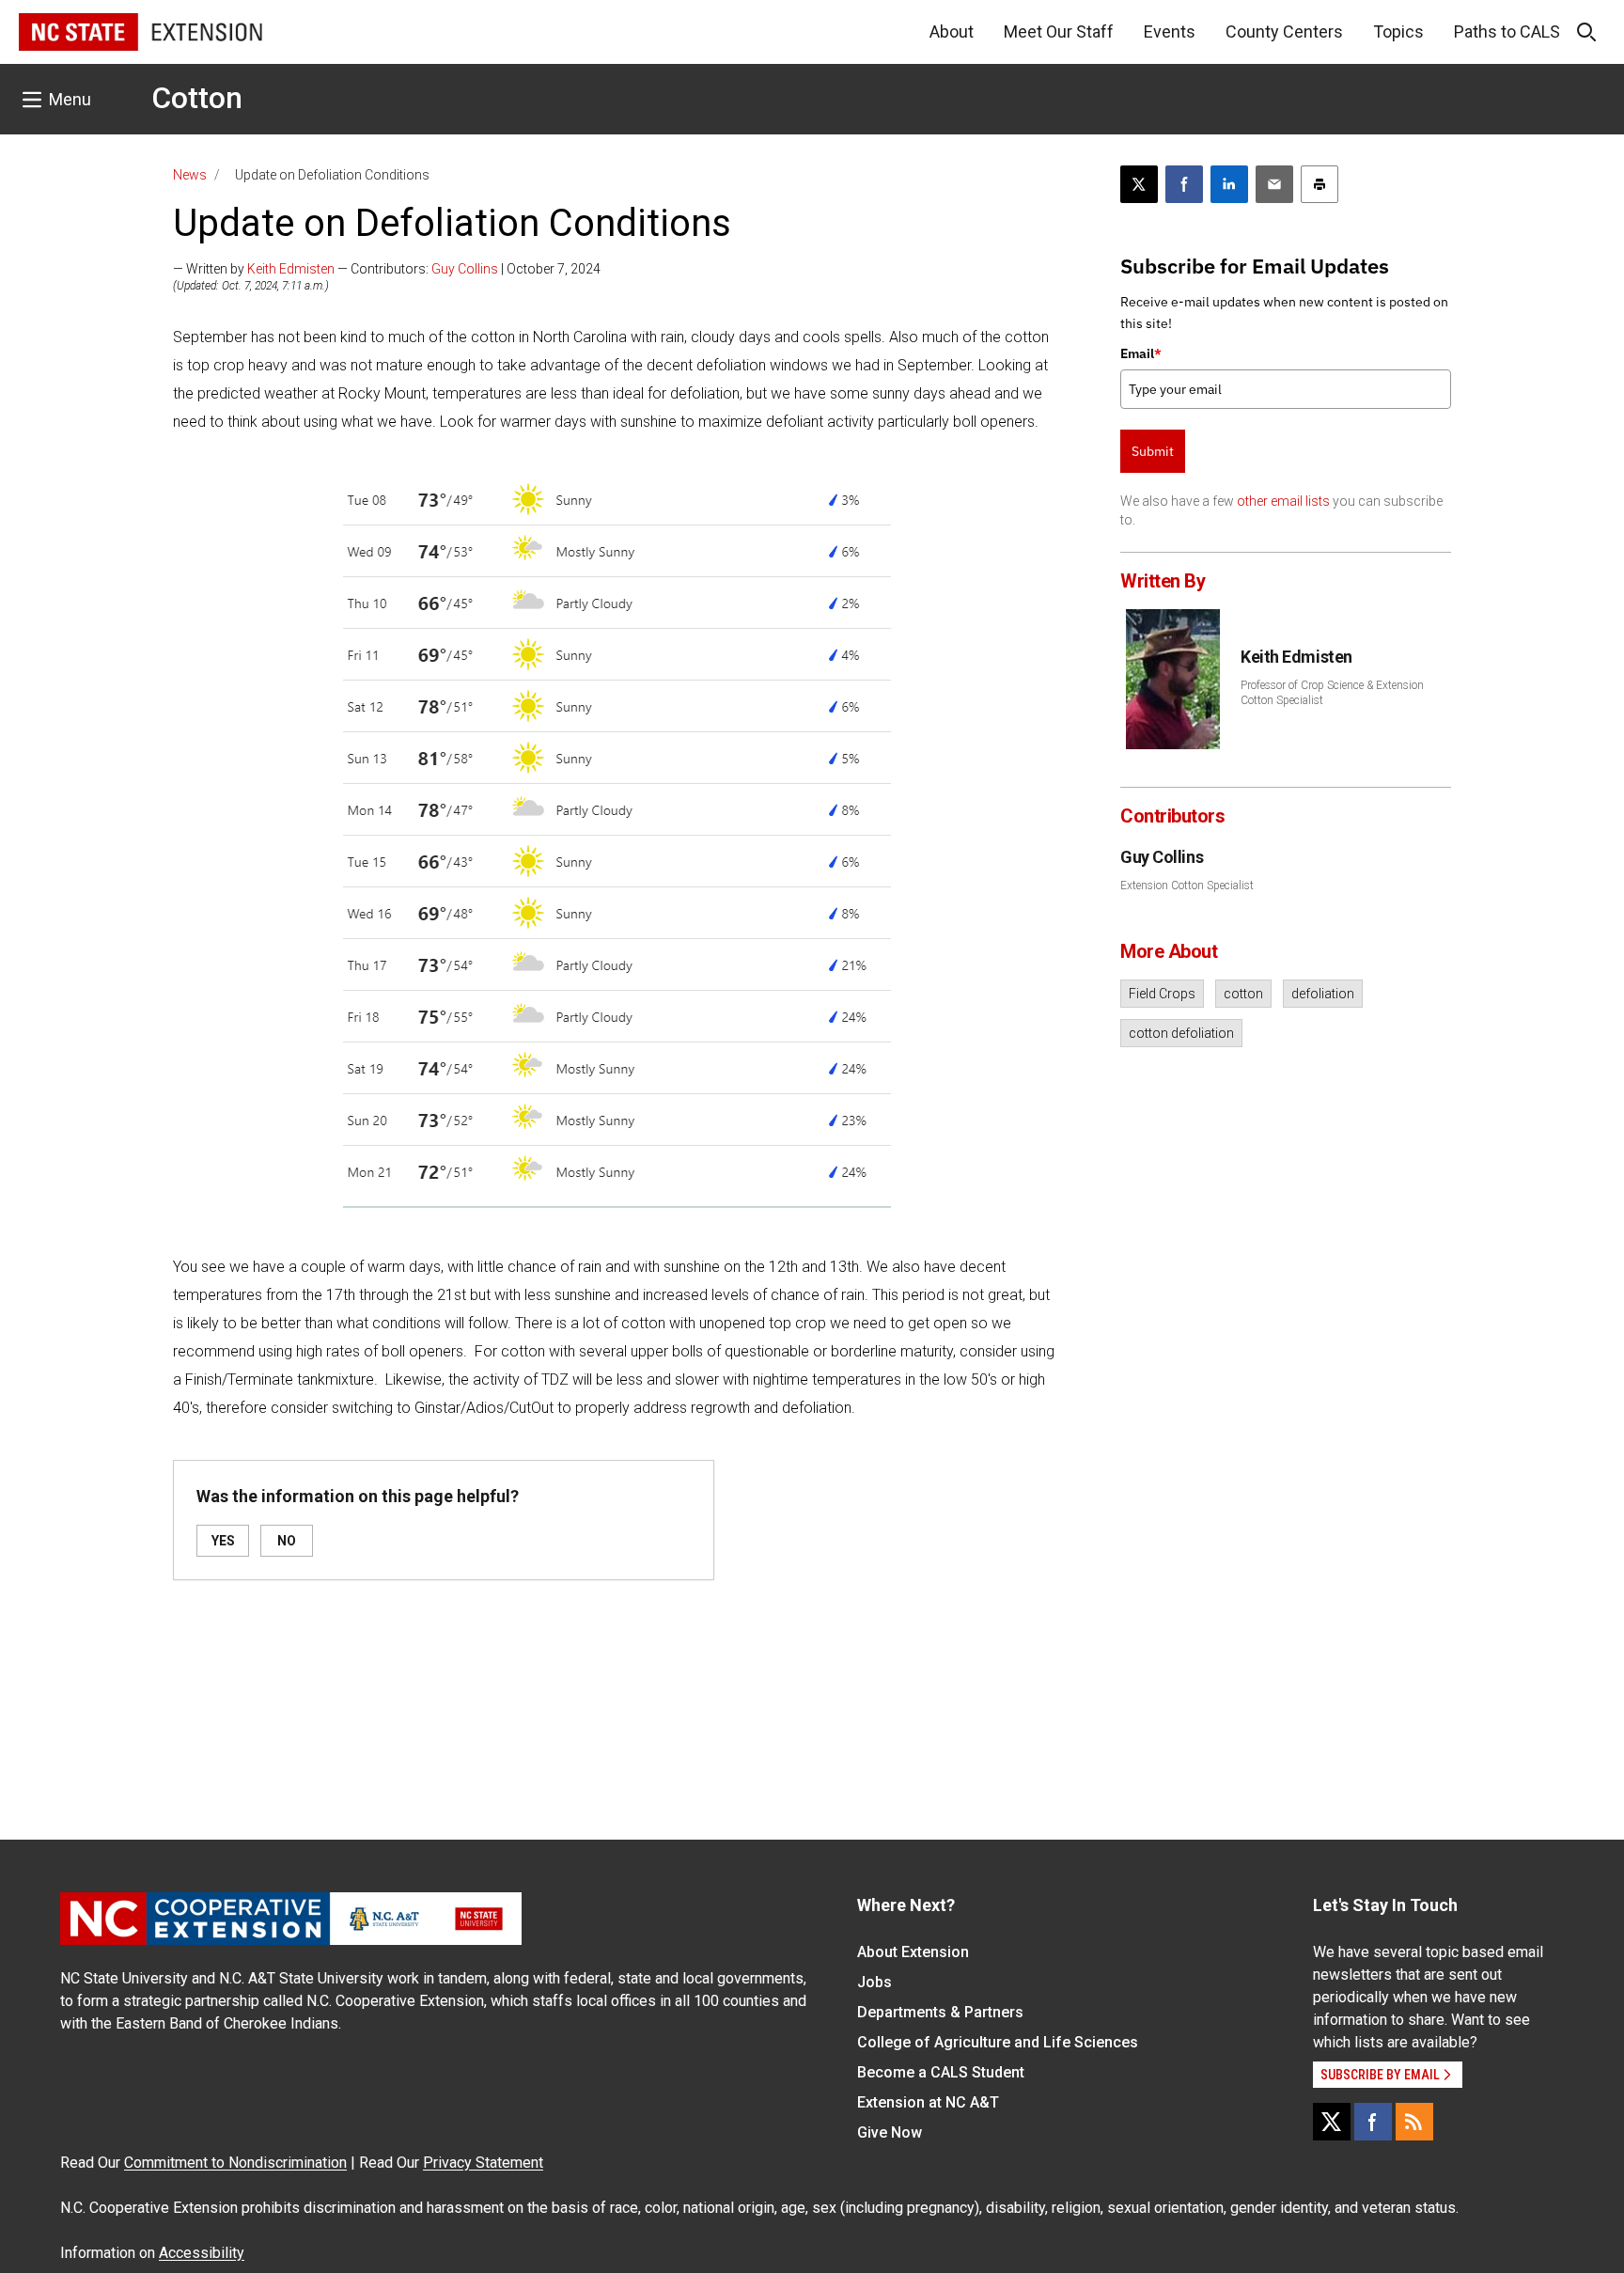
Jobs (874, 1982)
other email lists (1283, 501)
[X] (1332, 2122)
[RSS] (1414, 2122)
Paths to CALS (1507, 31)
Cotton (197, 98)
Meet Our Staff (1059, 31)
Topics (1398, 31)
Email (1141, 353)
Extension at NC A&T (928, 2102)
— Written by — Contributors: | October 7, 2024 (387, 269)
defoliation (1323, 994)
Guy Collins (465, 269)
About (952, 31)
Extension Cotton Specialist (1187, 886)
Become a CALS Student (941, 2072)
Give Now (890, 2132)
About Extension (913, 1952)
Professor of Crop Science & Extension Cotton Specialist (1332, 693)
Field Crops (1162, 994)
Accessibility (202, 2253)
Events (1170, 31)
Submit (1153, 451)
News (190, 175)
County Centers (1284, 31)
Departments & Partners (940, 2012)
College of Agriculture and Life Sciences (998, 2042)
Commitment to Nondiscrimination (235, 2163)
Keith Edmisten (291, 269)
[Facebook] (1373, 2122)
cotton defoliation (1181, 1033)
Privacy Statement (483, 2163)
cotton (1243, 994)
